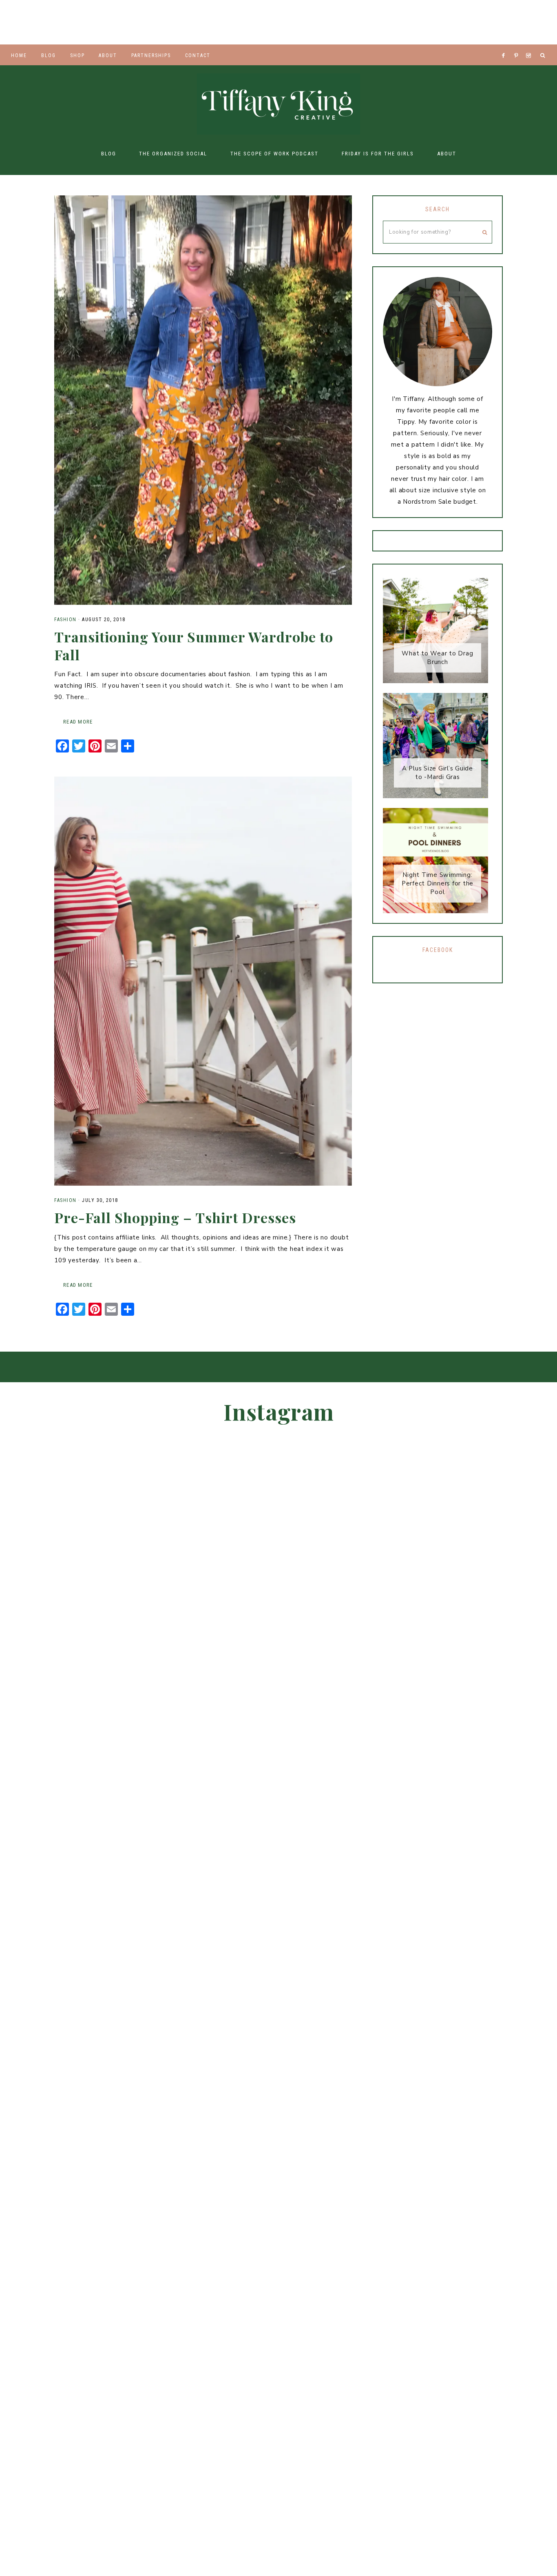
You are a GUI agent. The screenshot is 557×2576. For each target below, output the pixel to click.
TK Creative (278, 104)
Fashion (65, 620)
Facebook (438, 950)
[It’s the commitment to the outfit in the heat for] (278, 22)
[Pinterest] (518, 45)
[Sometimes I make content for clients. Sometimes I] (460, 1795)
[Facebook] (506, 45)
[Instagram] (530, 45)
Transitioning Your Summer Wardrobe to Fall (194, 646)
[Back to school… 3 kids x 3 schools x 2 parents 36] (526, 22)
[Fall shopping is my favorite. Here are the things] (93, 22)
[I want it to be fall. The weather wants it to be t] (155, 22)
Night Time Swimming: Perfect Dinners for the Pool (438, 883)
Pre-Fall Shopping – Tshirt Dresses (175, 1217)
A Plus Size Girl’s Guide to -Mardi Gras (438, 773)
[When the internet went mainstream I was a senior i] (217, 22)
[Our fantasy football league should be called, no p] (340, 22)
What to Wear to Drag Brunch (437, 658)
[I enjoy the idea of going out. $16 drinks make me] (31, 22)
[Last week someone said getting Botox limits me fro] (464, 22)
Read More (78, 722)
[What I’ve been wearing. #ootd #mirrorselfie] (402, 22)
